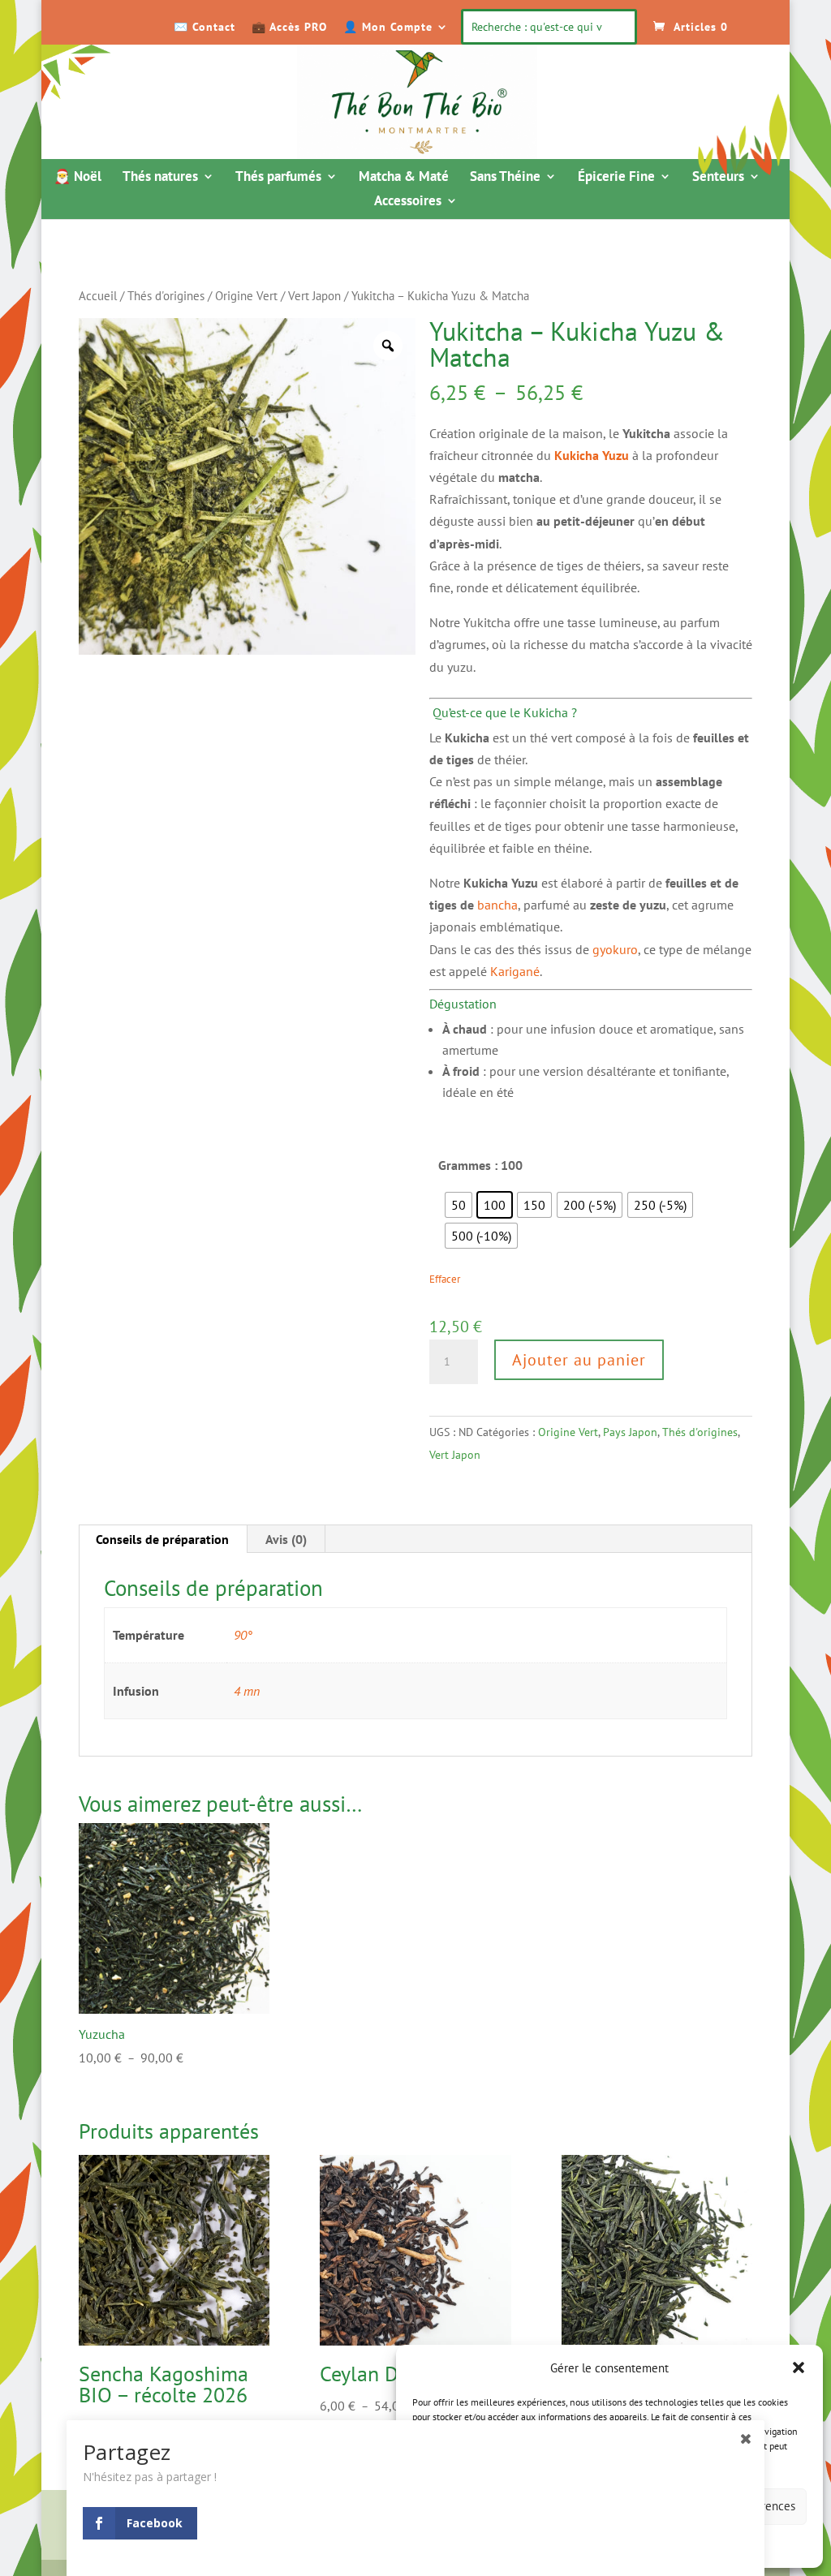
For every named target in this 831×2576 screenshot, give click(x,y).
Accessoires (408, 202)
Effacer (445, 1279)
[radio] (459, 1205)
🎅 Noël (78, 178)
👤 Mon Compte (388, 28)
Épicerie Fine (616, 178)
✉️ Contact (205, 28)
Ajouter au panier (579, 1360)
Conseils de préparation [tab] (162, 1539)
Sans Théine (505, 178)
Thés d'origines (166, 296)
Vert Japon (314, 296)
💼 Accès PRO (289, 28)
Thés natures (160, 178)
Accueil (98, 296)
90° (243, 1635)
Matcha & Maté (404, 178)
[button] (799, 2367)
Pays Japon (630, 1432)
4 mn (247, 1691)
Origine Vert (246, 296)
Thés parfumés (278, 178)
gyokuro (615, 949)
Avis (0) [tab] (286, 1539)
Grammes (465, 1165)
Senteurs (718, 178)
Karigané (515, 971)
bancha (497, 905)
